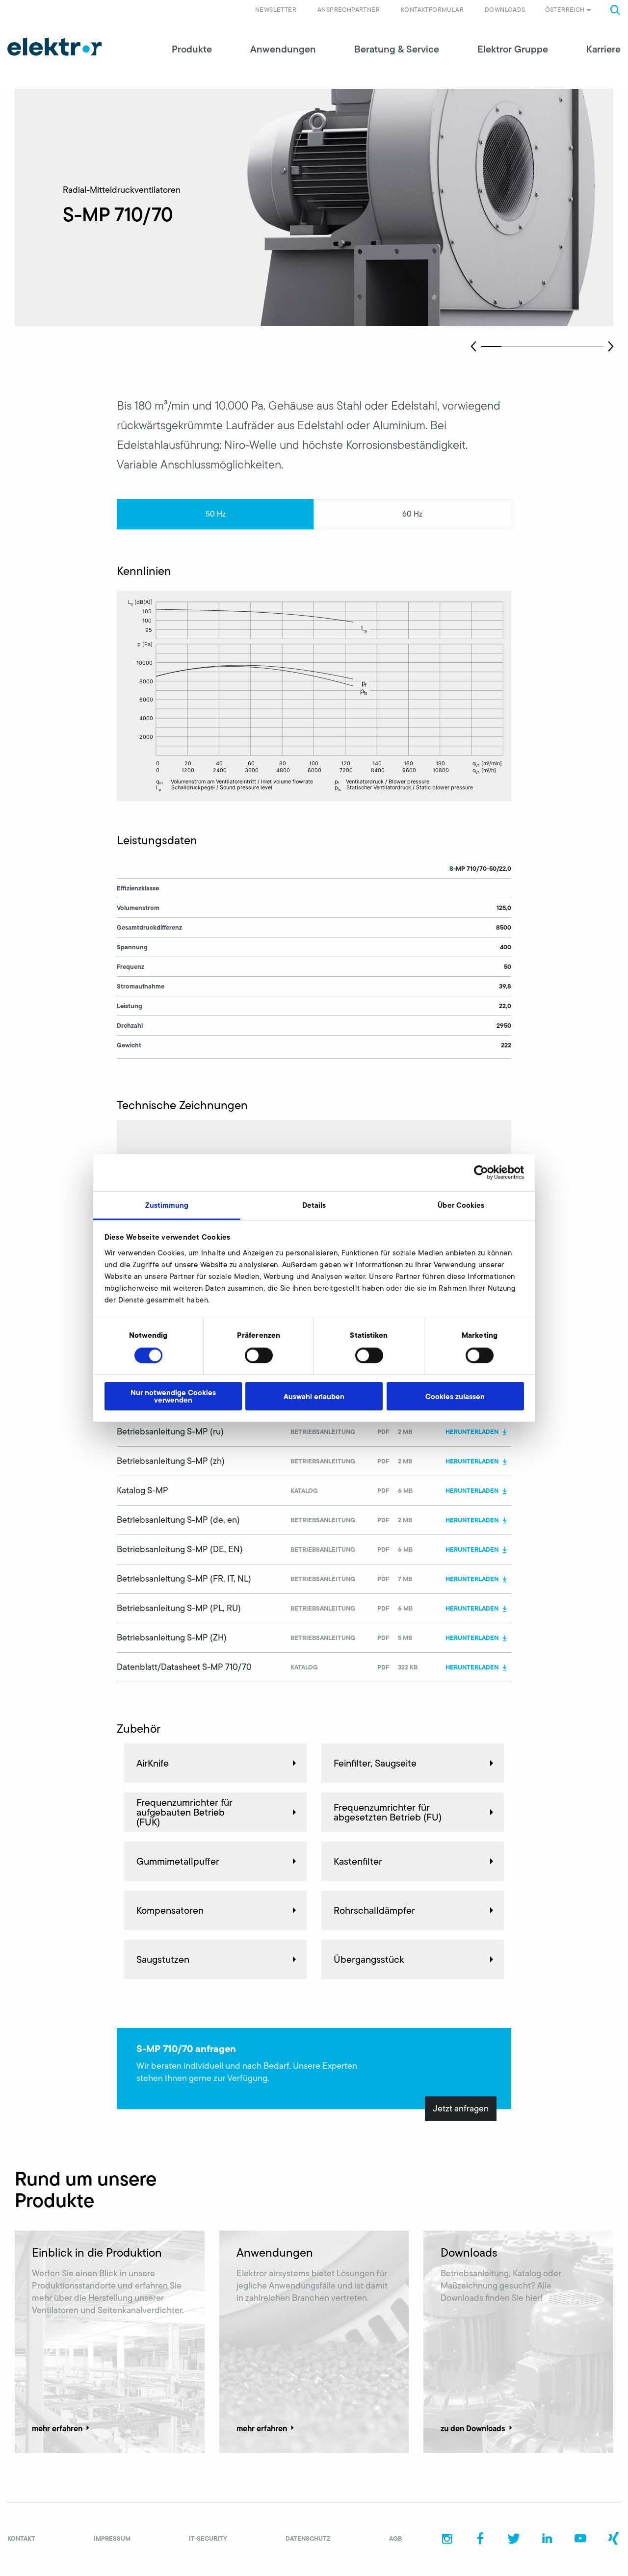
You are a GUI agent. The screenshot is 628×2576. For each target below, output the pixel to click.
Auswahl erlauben (314, 1396)
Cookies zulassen (455, 1396)
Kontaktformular (432, 10)
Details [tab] (314, 1205)
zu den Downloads (473, 2428)
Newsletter (276, 10)
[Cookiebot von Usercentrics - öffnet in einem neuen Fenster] (481, 1172)
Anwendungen (283, 49)
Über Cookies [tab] (461, 1205)
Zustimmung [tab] (167, 1205)
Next (611, 346)
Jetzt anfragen (461, 2108)
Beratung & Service (397, 49)
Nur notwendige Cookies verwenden (173, 1396)
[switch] (259, 1355)
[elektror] (54, 47)
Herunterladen (472, 1431)
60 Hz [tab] (412, 514)
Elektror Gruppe (513, 49)
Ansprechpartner (349, 10)
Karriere (603, 49)
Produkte (192, 49)
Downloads (505, 10)
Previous (473, 346)
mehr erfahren (57, 2428)
